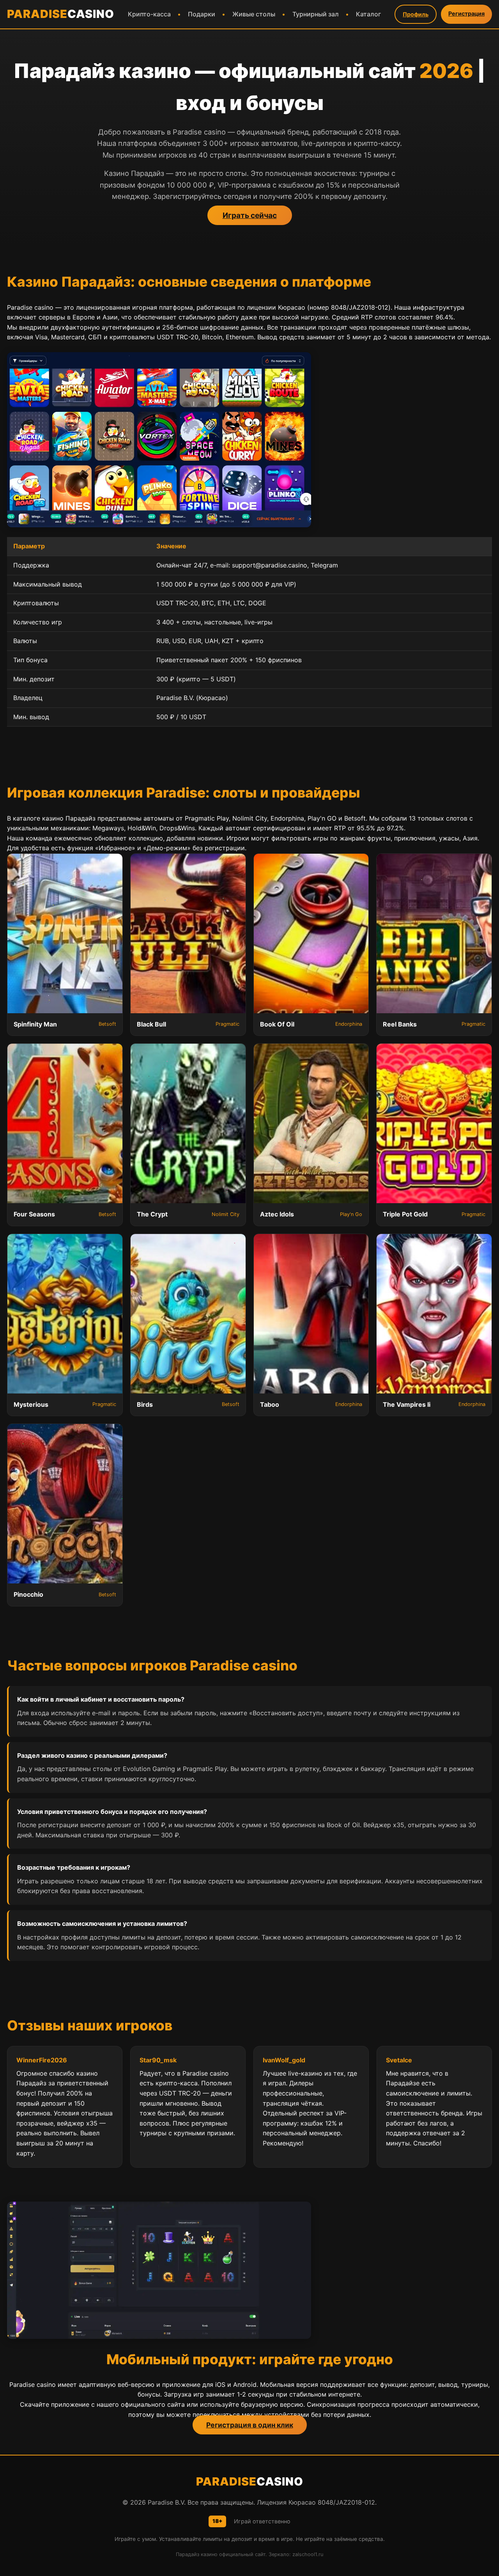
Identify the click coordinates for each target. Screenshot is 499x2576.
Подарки (202, 14)
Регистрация (466, 13)
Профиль (416, 14)
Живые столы (254, 14)
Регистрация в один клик (250, 2425)
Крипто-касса (149, 14)
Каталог (368, 14)
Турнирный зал (316, 14)
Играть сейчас (250, 215)
